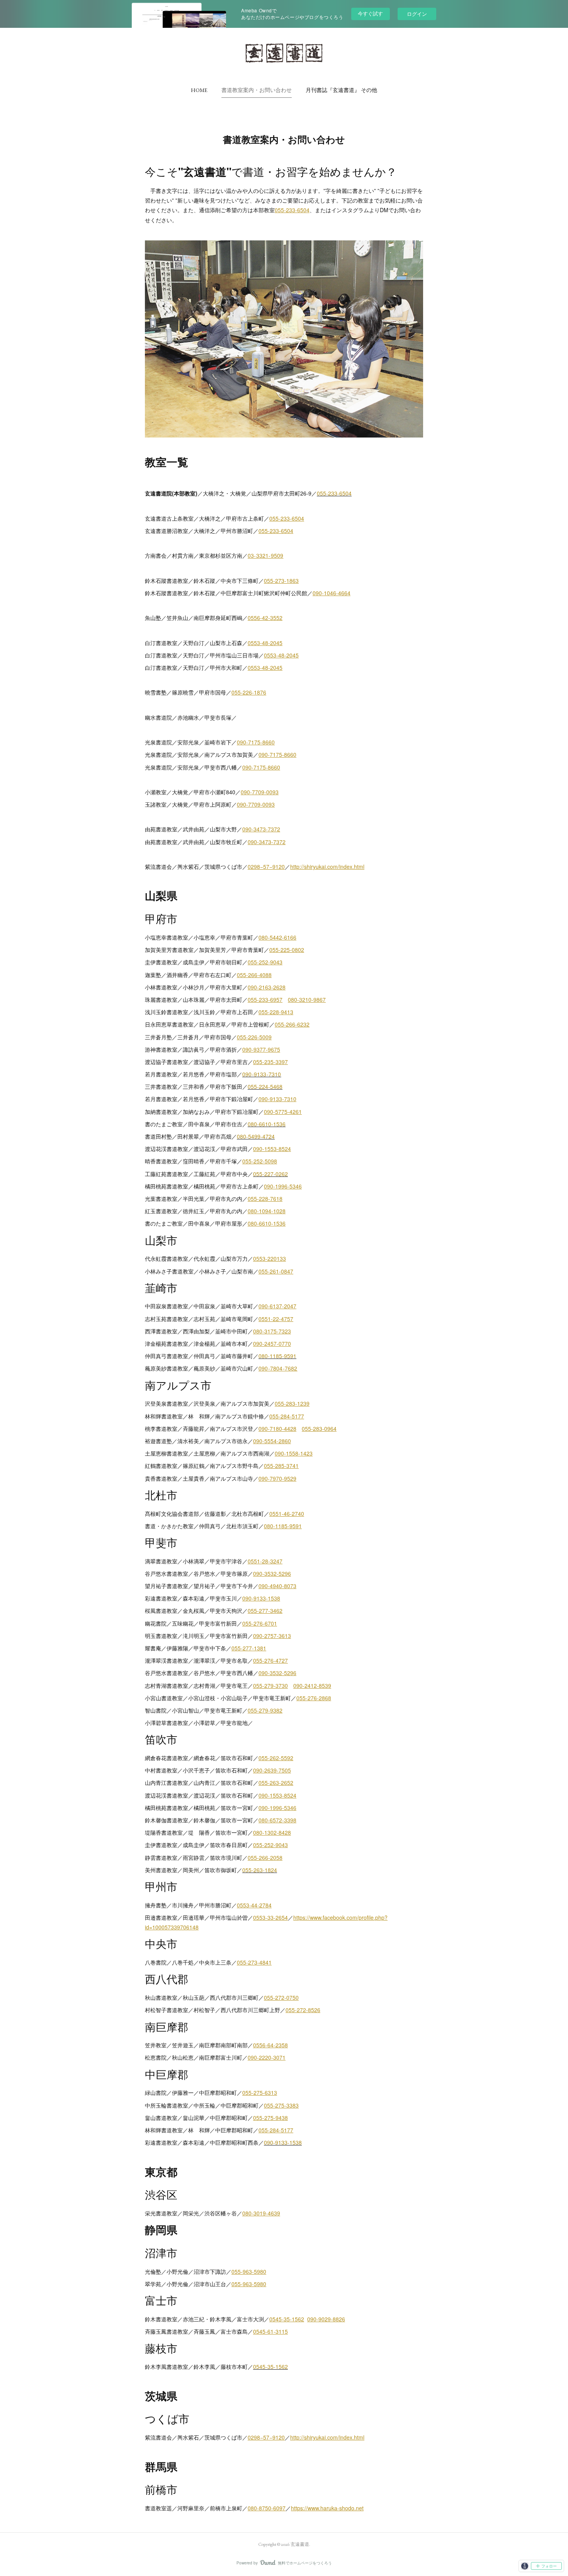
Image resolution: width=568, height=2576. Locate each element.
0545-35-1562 (270, 2367)
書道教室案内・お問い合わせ (257, 90)
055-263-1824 (260, 1870)
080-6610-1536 (267, 1124)
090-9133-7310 (262, 1074)
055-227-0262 (270, 1174)
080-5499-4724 (256, 1136)
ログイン (417, 14)
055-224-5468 (265, 1086)
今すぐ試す (370, 13)
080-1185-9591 (277, 1356)
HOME (199, 90)
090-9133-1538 (283, 2142)
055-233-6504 (334, 493)
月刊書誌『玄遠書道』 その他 (341, 90)
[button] (199, 90)
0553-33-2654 (270, 1917)
